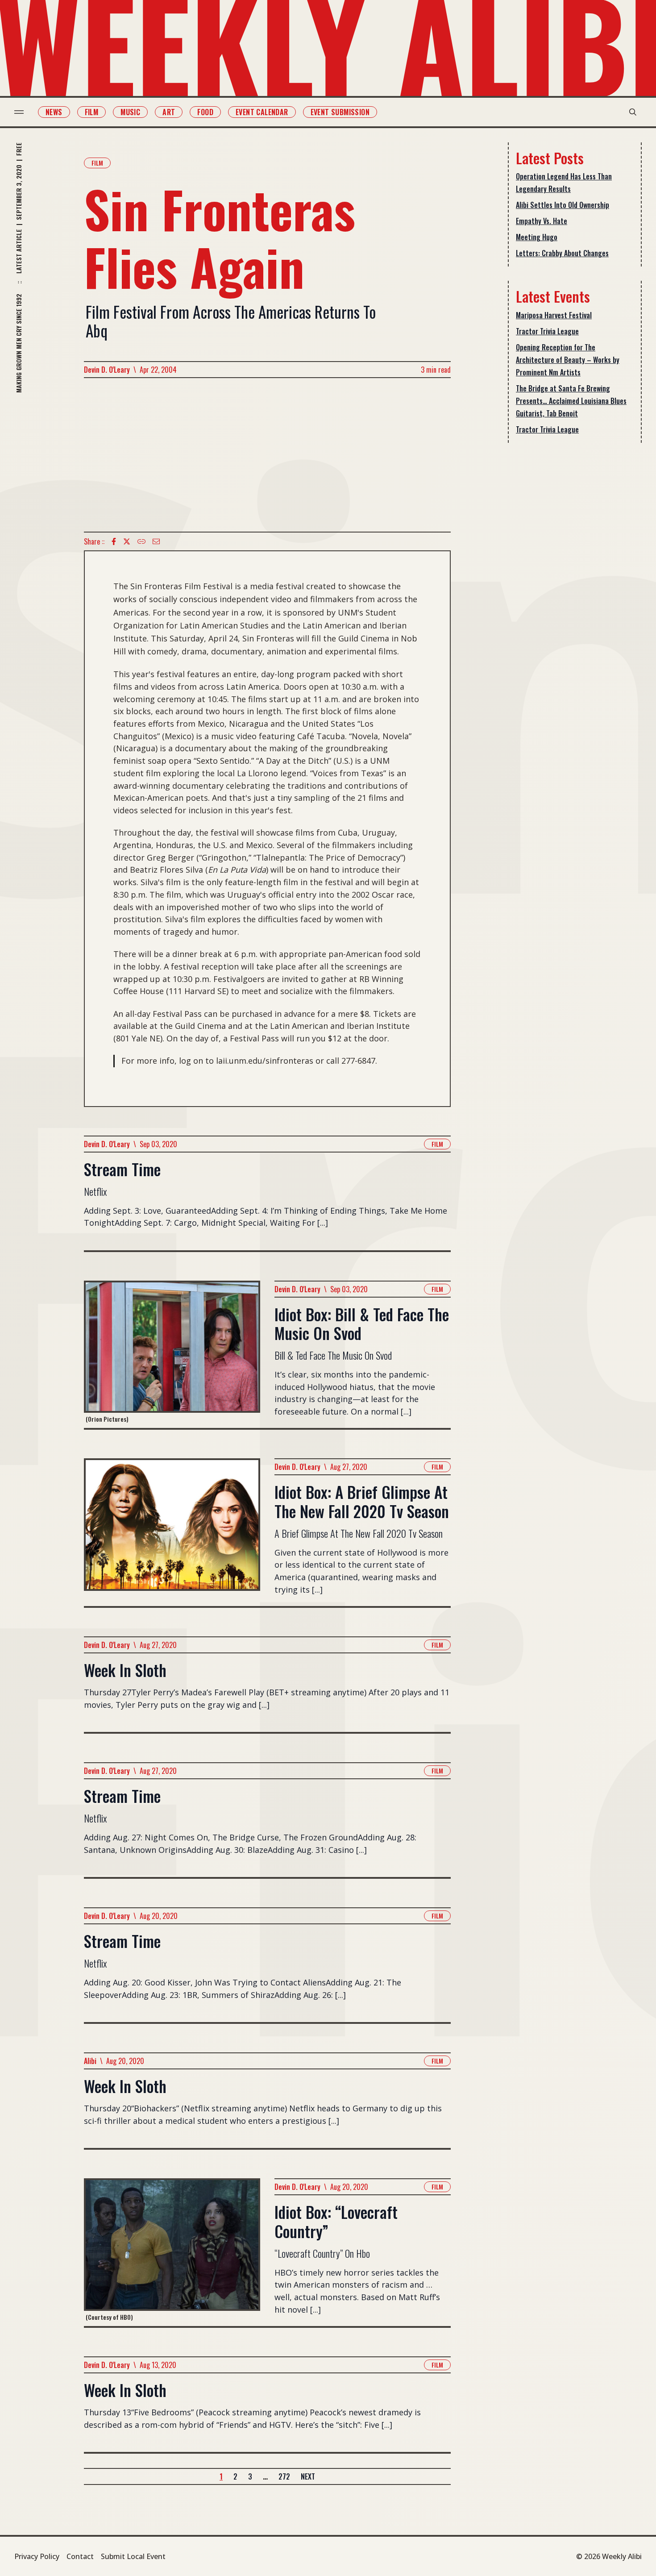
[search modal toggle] (633, 112)
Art (169, 112)
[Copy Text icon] (141, 541)
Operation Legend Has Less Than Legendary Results (564, 183)
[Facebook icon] (114, 541)
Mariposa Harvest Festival (554, 315)
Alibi (90, 2061)
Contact (80, 2556)
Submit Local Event (133, 2556)
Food (205, 112)
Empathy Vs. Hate (542, 221)
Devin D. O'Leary (107, 370)
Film (92, 112)
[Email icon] (156, 541)
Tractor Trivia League (547, 331)
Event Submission (340, 112)
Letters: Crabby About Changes (562, 253)
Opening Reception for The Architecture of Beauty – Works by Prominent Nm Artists (568, 360)
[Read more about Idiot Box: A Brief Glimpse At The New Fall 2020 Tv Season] (172, 1532)
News (54, 112)
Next (308, 2476)
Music (130, 112)
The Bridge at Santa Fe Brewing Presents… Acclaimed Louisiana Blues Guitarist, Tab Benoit (571, 401)
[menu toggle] (19, 112)
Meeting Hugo (537, 237)
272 (284, 2476)
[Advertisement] (267, 455)
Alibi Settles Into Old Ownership (563, 205)
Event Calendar (262, 112)
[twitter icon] (127, 541)
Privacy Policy (37, 2556)
